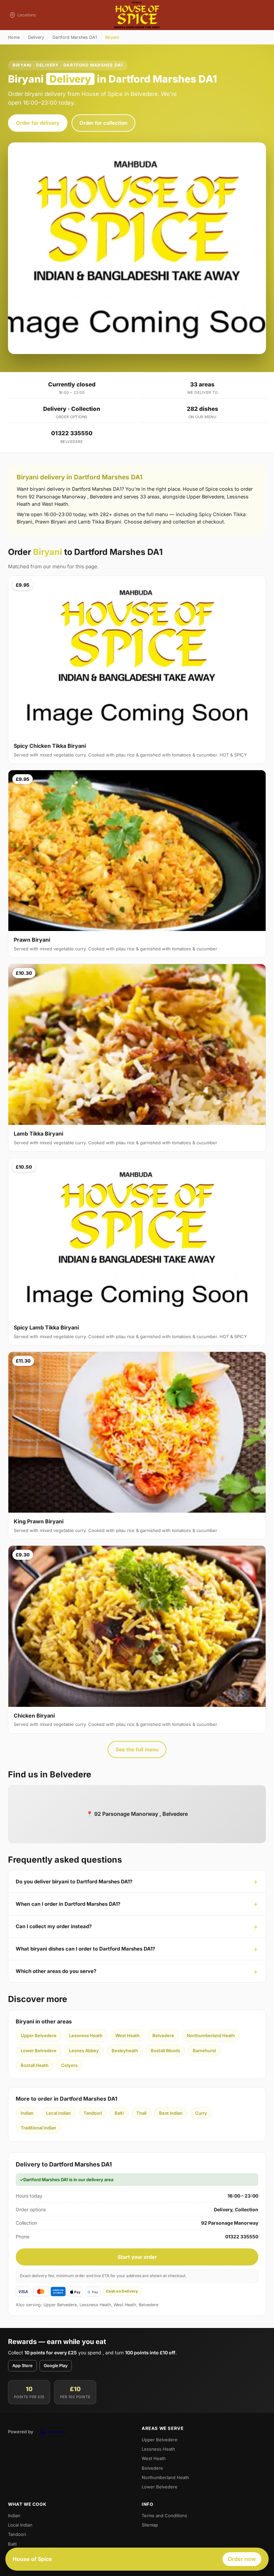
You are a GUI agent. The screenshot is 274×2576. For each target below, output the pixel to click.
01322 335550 (72, 433)
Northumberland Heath (211, 2035)
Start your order (137, 2257)
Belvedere (163, 2035)
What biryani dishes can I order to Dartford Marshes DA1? (85, 1949)
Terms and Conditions (164, 2515)
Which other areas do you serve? (56, 1971)
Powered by (21, 2432)
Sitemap (150, 2525)
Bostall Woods (165, 2051)
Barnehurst (204, 2051)
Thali (141, 2113)
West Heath (127, 2035)
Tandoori (93, 2113)
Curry (201, 2113)
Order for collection (103, 123)
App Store (22, 2366)
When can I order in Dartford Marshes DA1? (68, 1904)
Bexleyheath (125, 2051)
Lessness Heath (86, 2035)
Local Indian (58, 2113)
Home (14, 37)
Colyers (69, 2065)
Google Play (56, 2366)
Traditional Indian (38, 2128)
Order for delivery (38, 123)
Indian (27, 2113)
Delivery (36, 37)
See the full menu (137, 1749)
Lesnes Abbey (84, 2051)
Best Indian (171, 2113)
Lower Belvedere (39, 2051)
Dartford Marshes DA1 (75, 37)
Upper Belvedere (39, 2035)
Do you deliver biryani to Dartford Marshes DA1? (74, 1882)
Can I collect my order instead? (54, 1926)
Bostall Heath (35, 2065)
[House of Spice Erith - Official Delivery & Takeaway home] (137, 15)
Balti (119, 2113)
